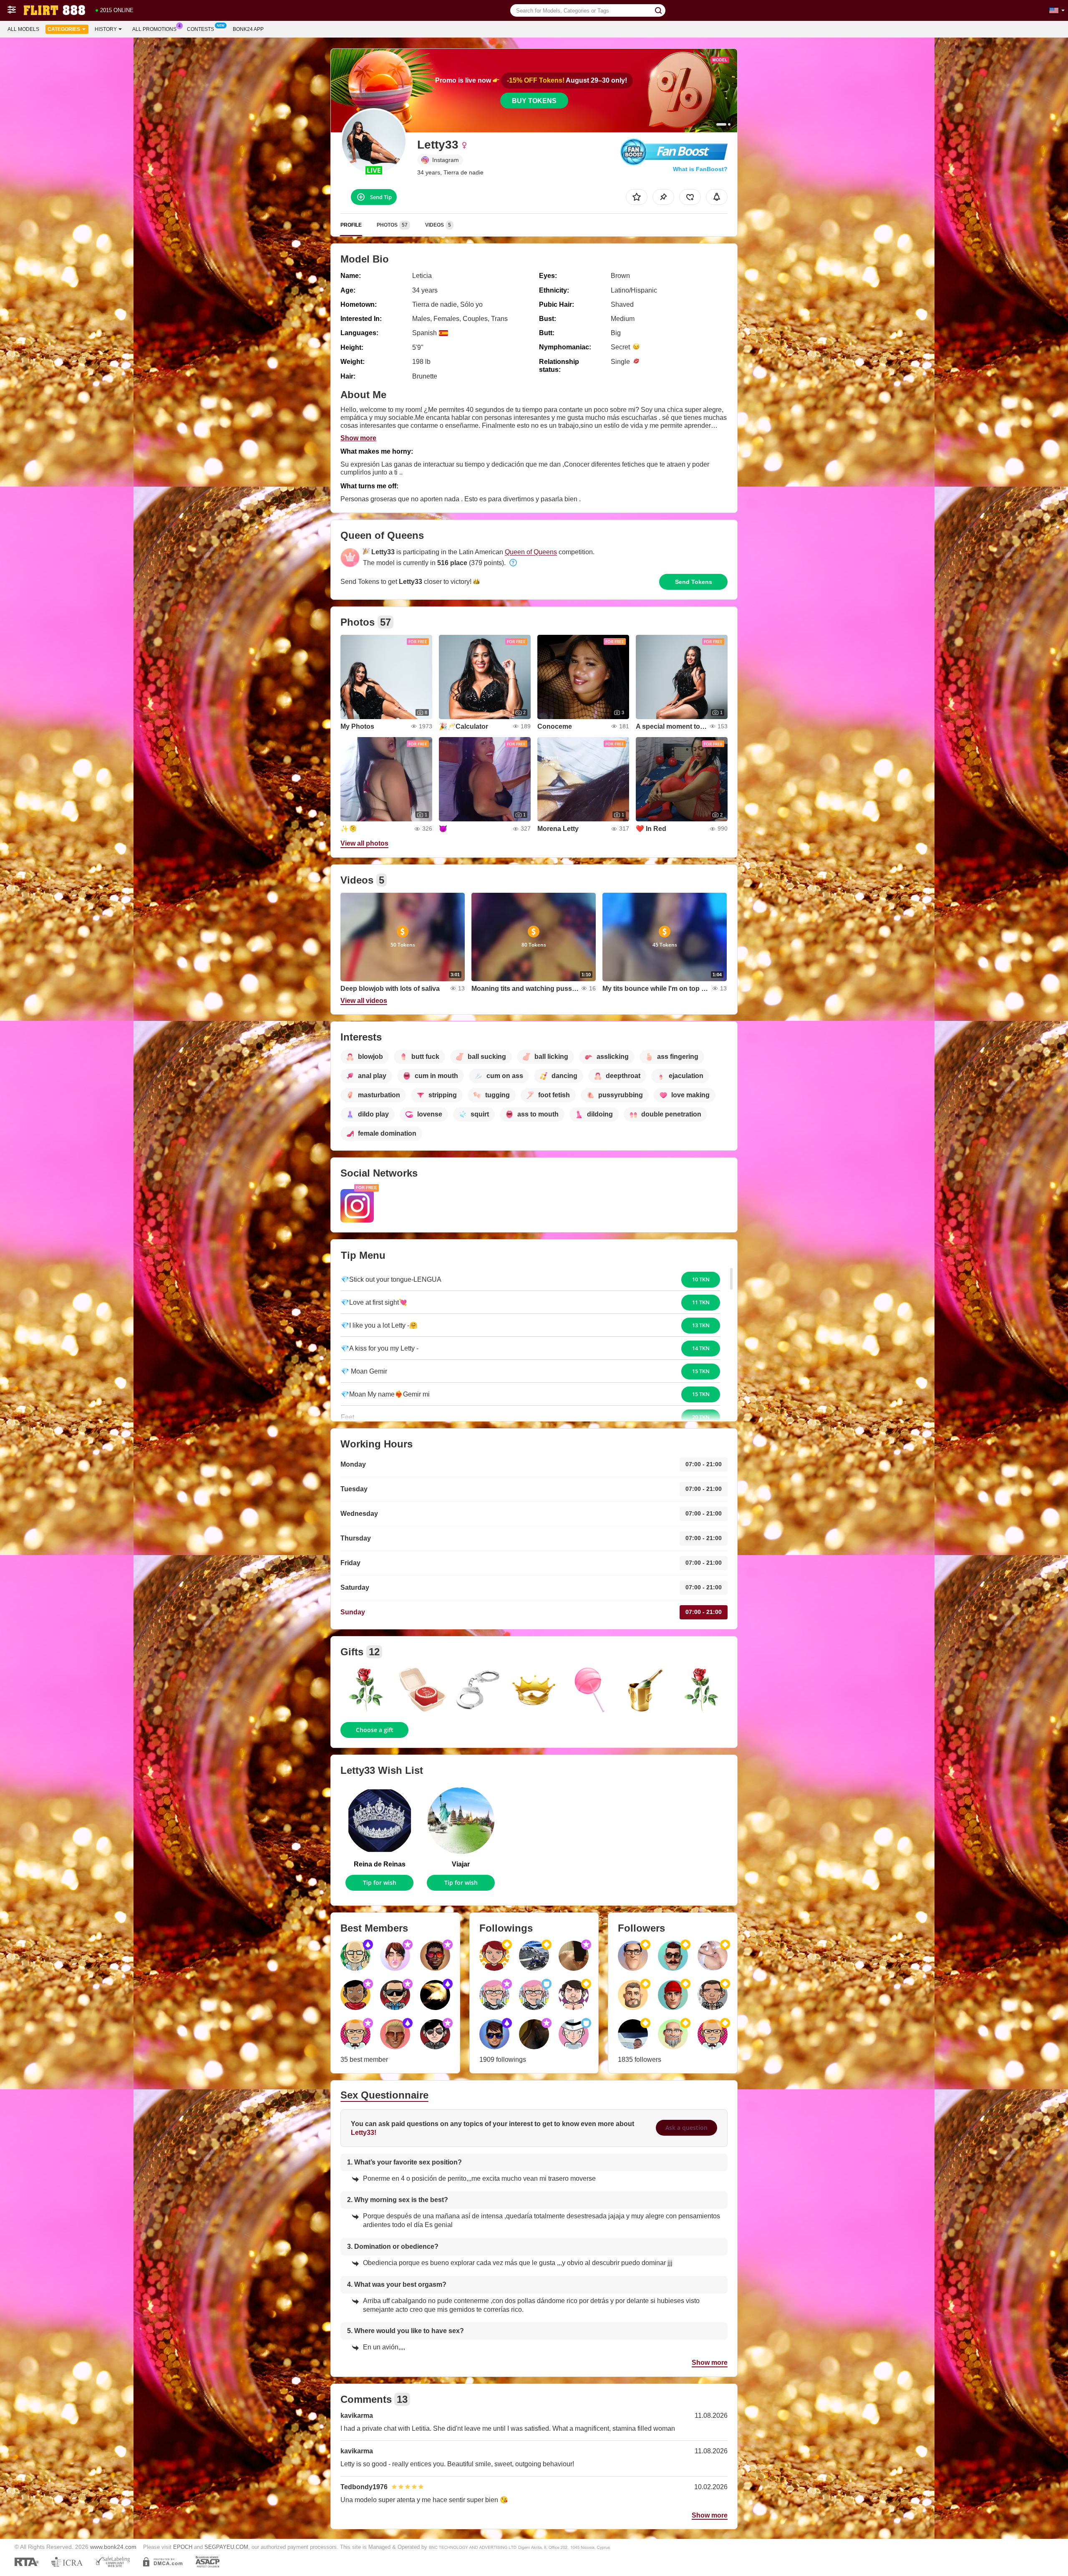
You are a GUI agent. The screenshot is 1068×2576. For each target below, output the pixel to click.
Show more (358, 438)
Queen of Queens (531, 552)
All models (23, 29)
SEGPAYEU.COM (226, 2547)
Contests (200, 29)
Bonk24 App (248, 29)
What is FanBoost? (700, 169)
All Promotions (154, 29)
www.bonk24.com (113, 2547)
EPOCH (183, 2547)
